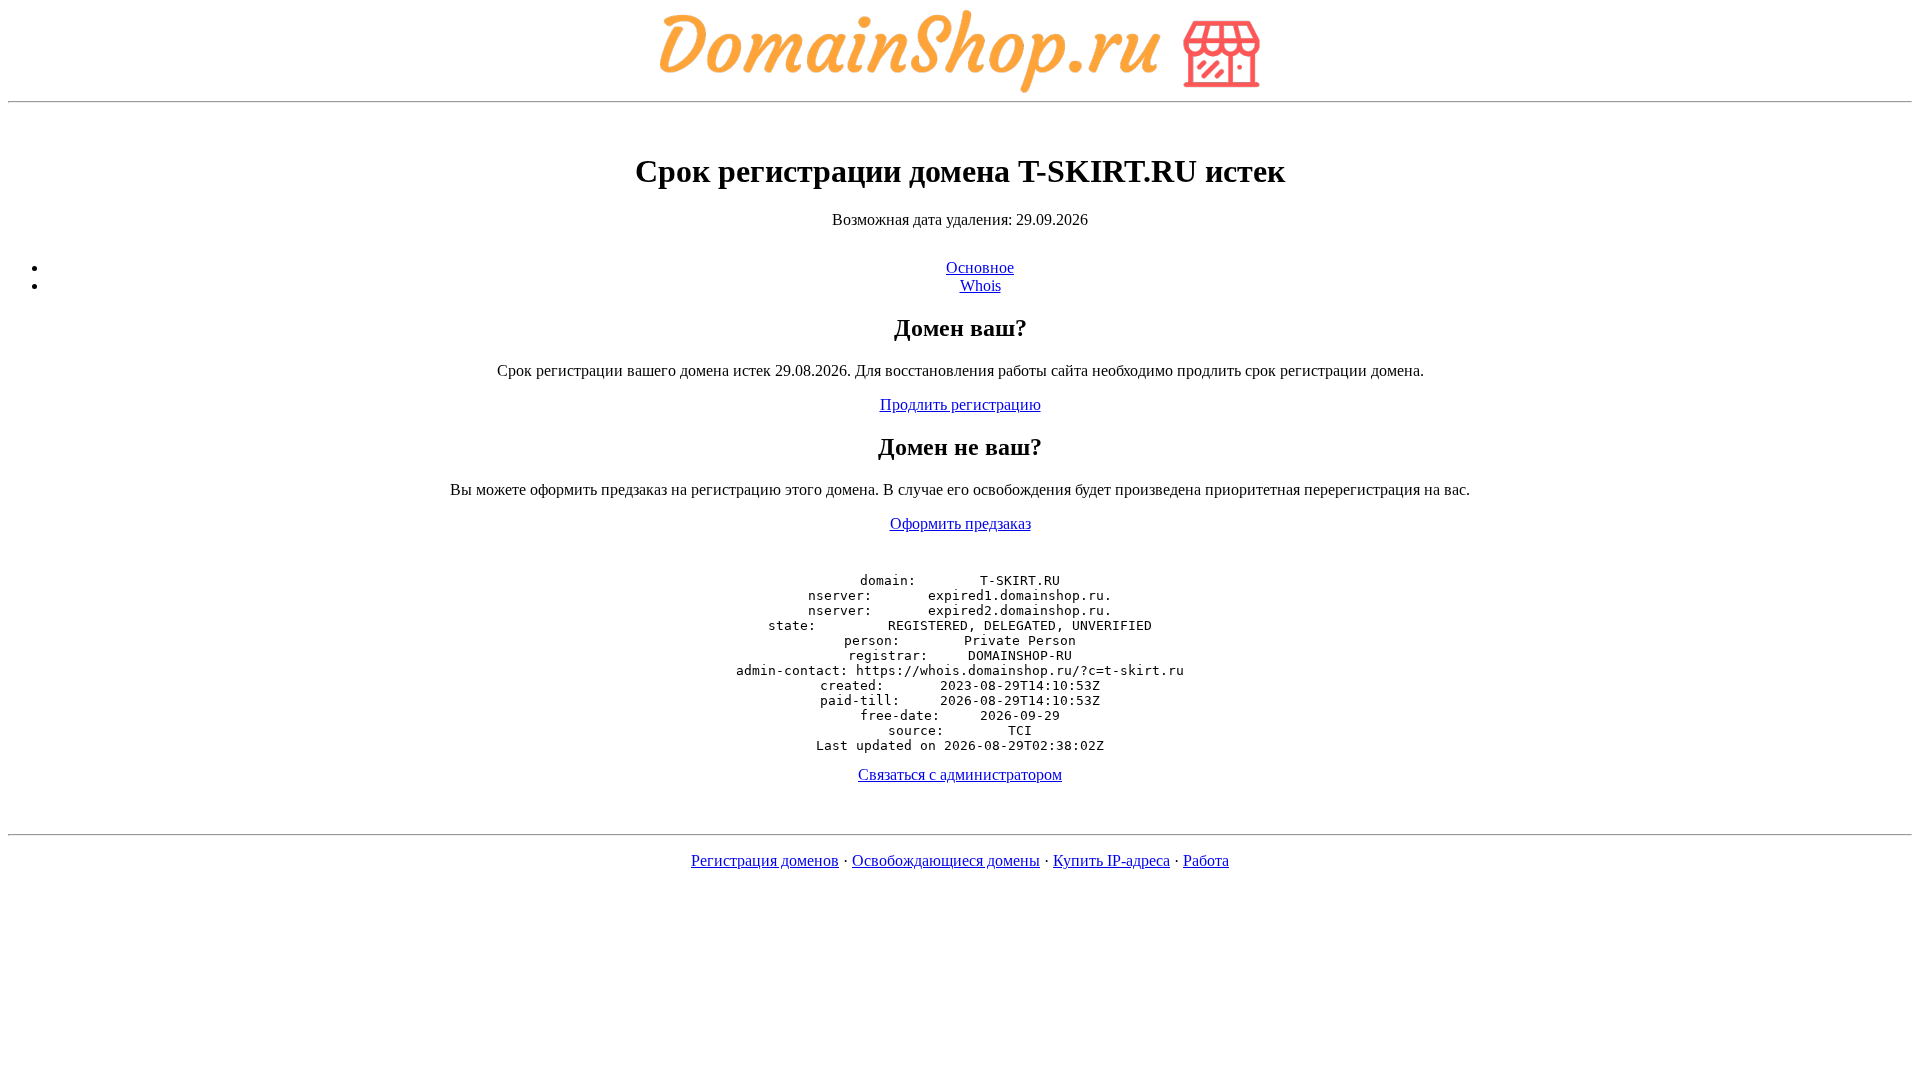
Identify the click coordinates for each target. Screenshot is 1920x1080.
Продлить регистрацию (960, 404)
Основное (980, 267)
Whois (980, 285)
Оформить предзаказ (960, 523)
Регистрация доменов (765, 860)
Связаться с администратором (960, 774)
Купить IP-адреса (1111, 860)
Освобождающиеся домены (946, 860)
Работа (1206, 860)
